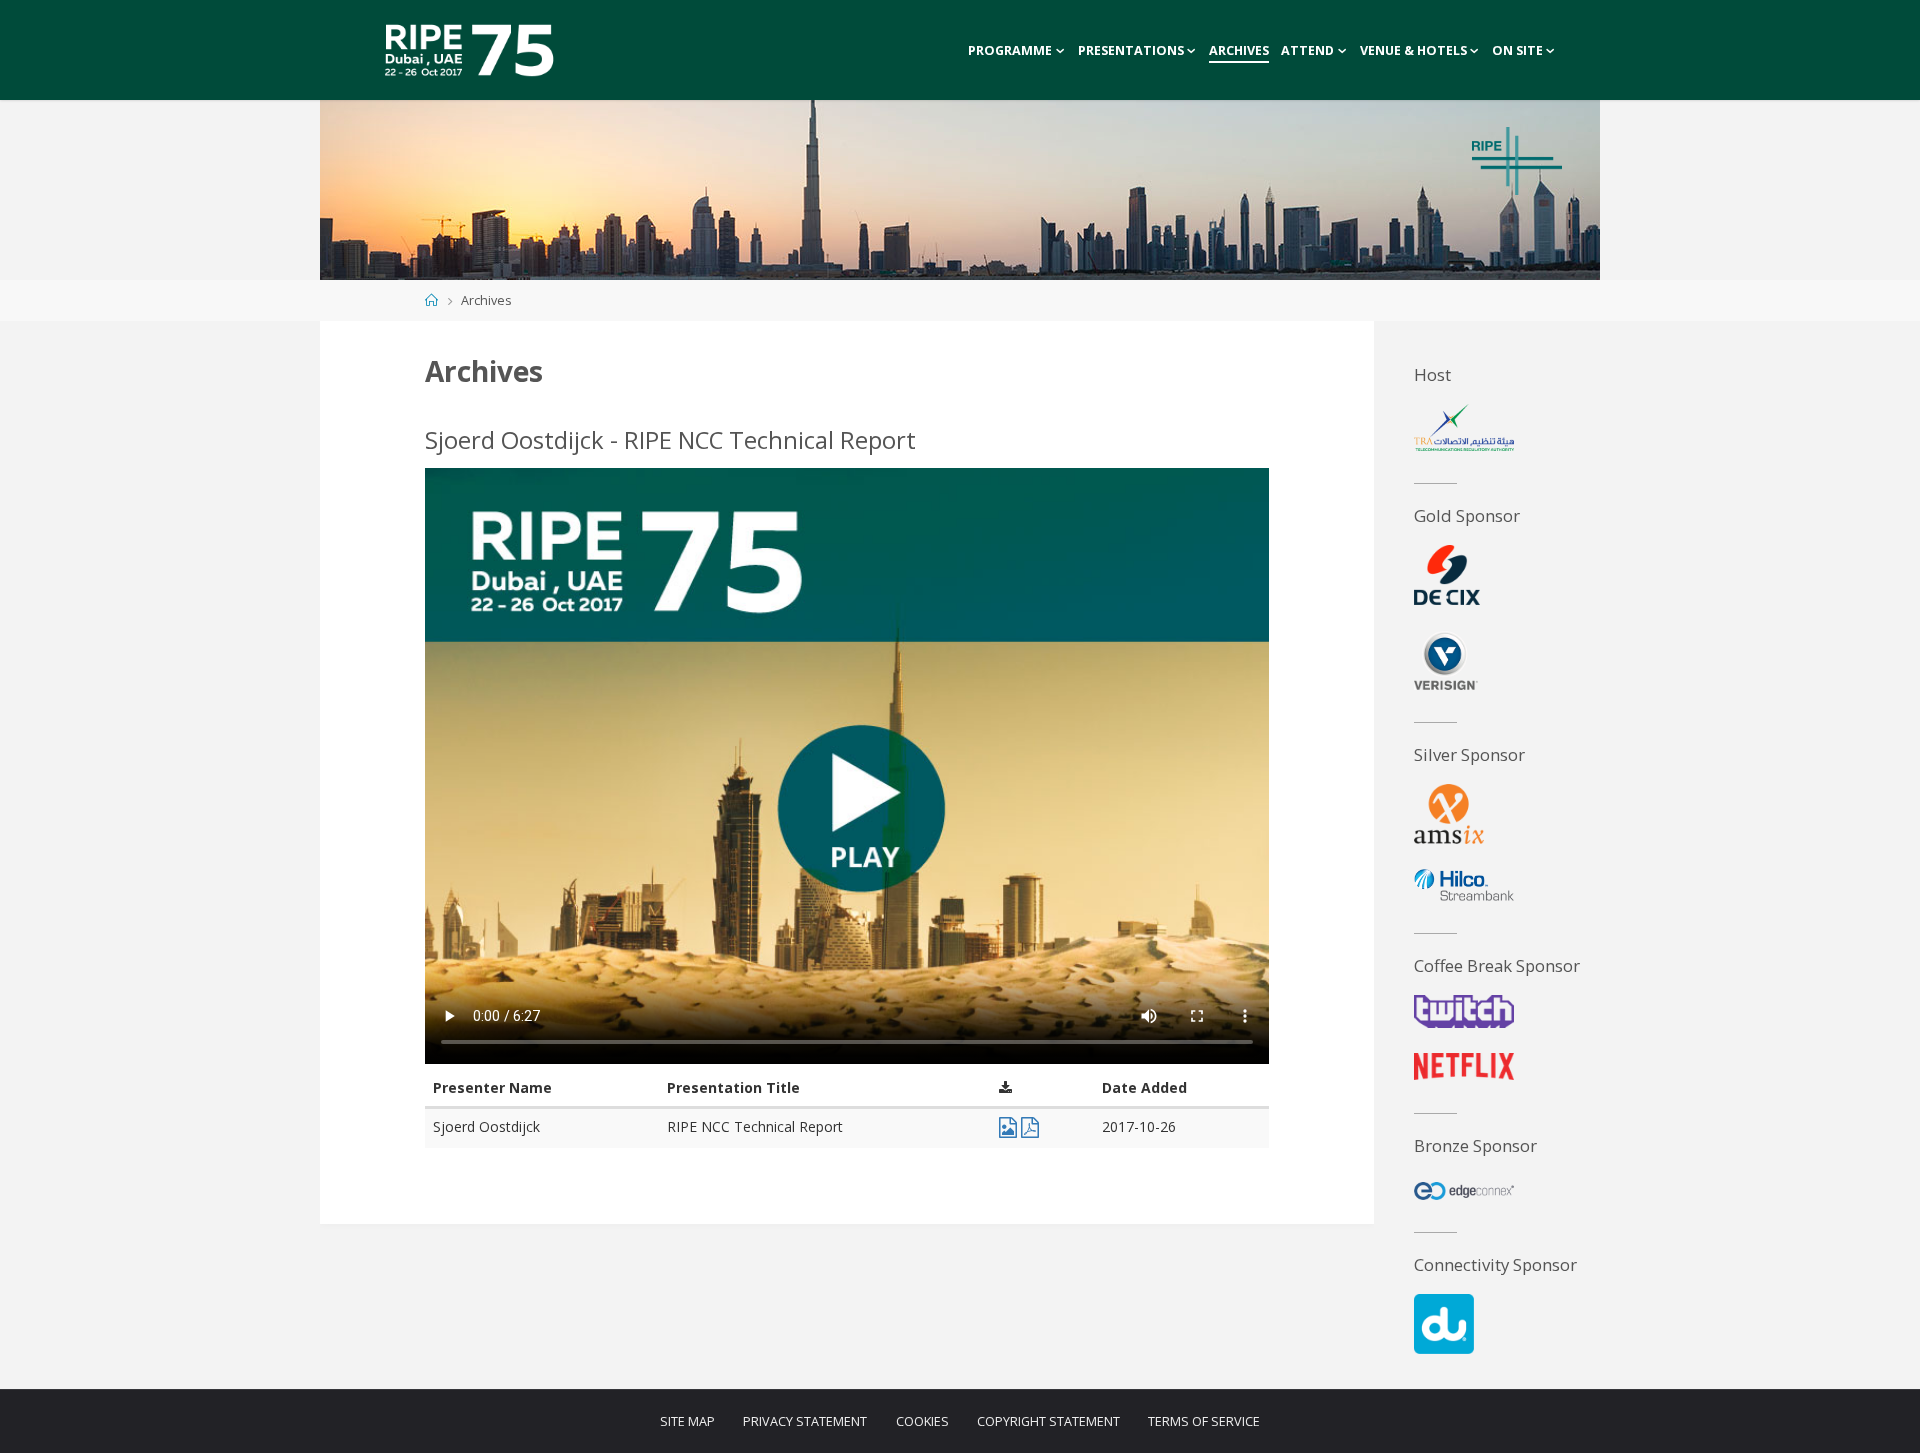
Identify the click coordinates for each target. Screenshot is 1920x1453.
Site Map (687, 1421)
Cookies (922, 1421)
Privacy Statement (805, 1421)
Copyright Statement (1048, 1421)
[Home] (431, 300)
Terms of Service (1204, 1421)
